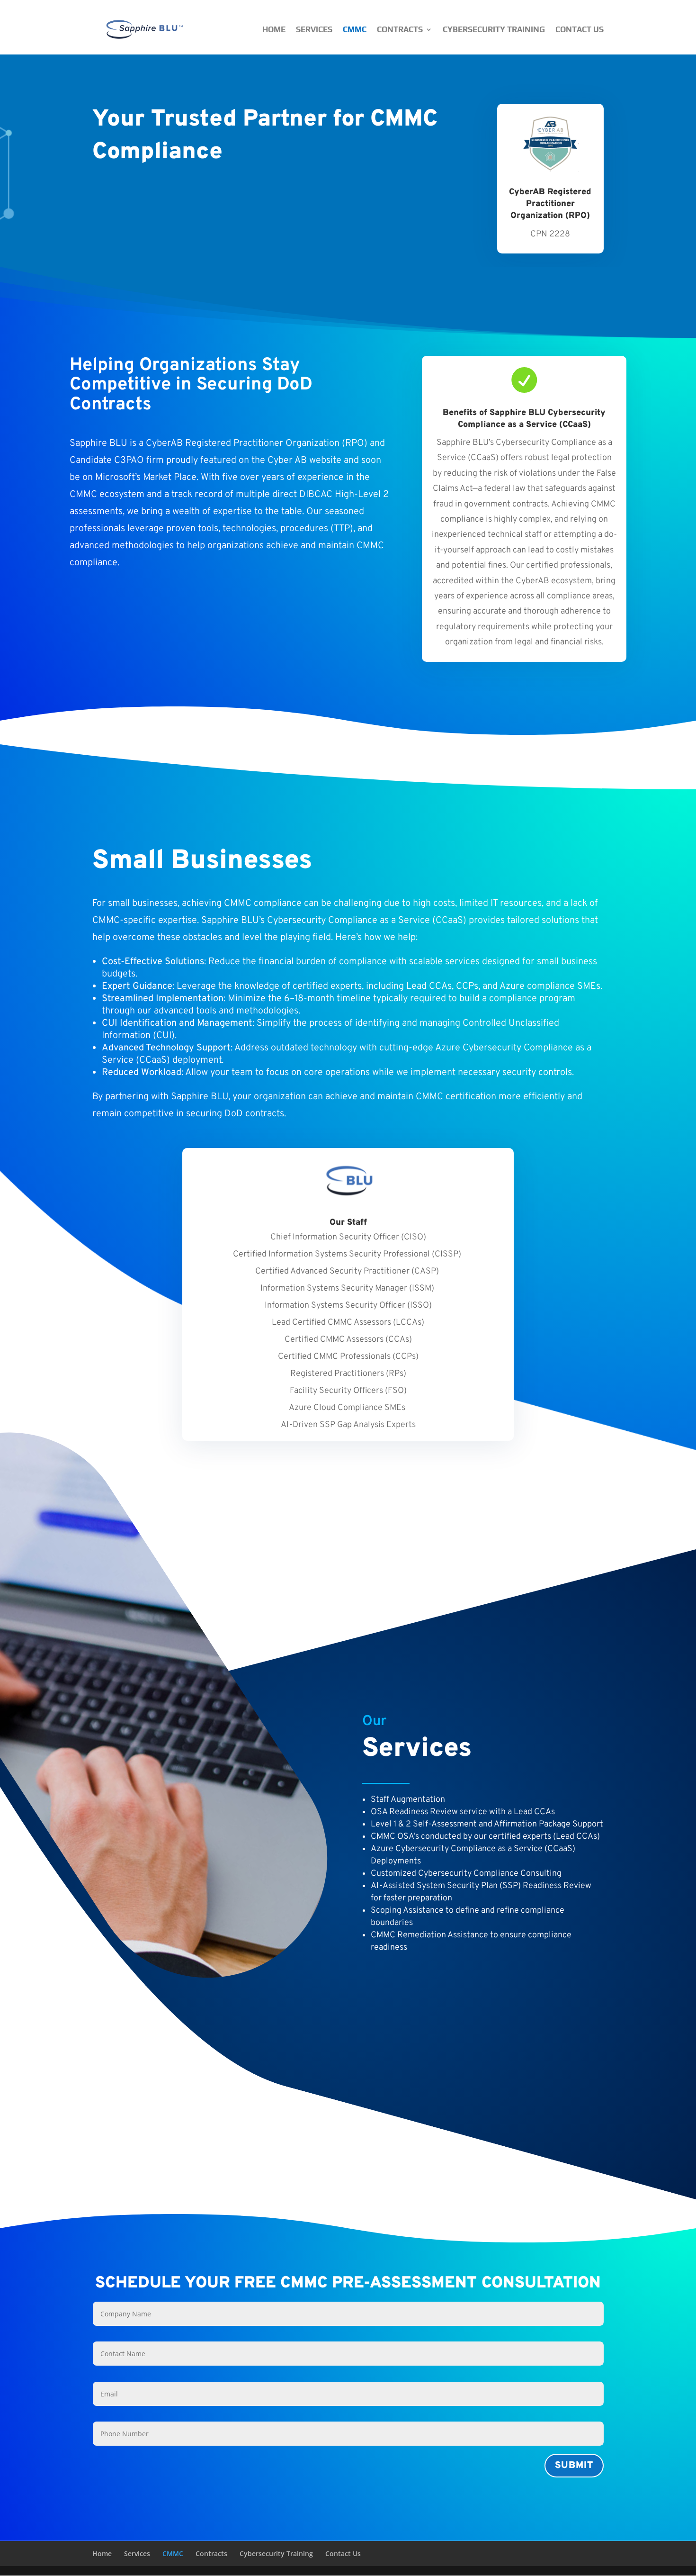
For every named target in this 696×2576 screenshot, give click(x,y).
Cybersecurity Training (494, 29)
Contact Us (580, 29)
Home (274, 29)
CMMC (355, 29)
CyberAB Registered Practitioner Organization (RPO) (550, 204)
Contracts (400, 29)
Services (314, 29)
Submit (574, 2466)
